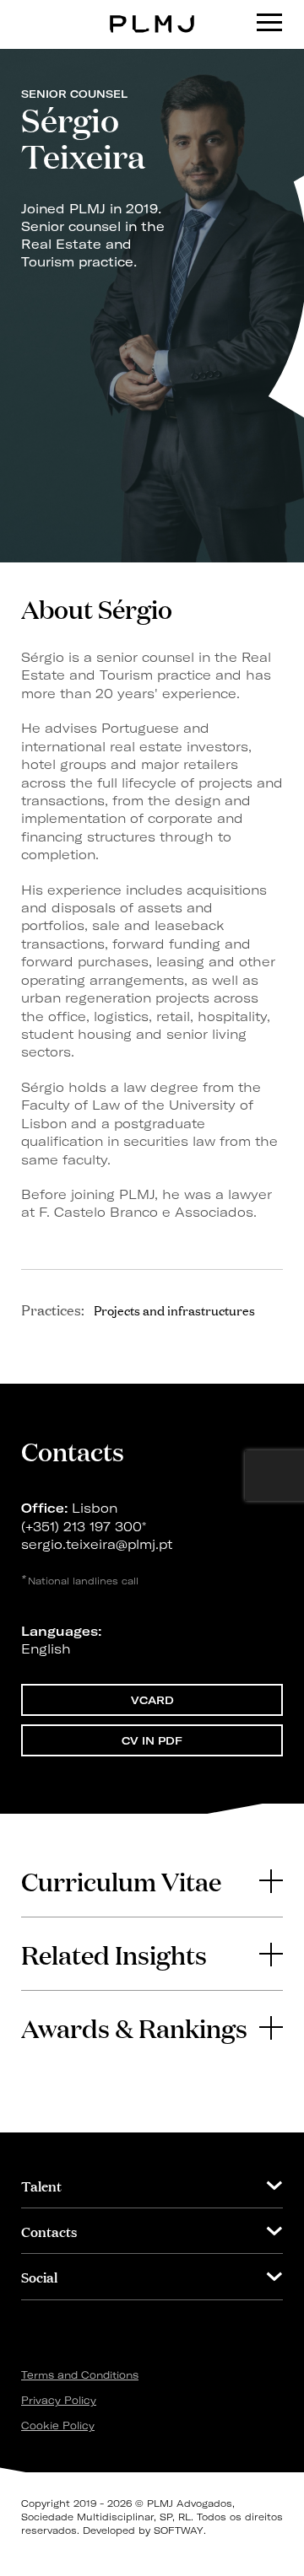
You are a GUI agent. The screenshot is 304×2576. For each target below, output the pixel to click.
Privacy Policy (59, 2400)
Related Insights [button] (114, 1954)
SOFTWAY (179, 2530)
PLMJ (152, 11)
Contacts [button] (49, 2231)
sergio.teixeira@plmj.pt (97, 1544)
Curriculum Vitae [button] (121, 1880)
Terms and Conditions (80, 2375)
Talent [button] (41, 2185)
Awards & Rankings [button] (134, 2027)
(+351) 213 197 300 (81, 1527)
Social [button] (39, 2276)
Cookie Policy (58, 2425)
